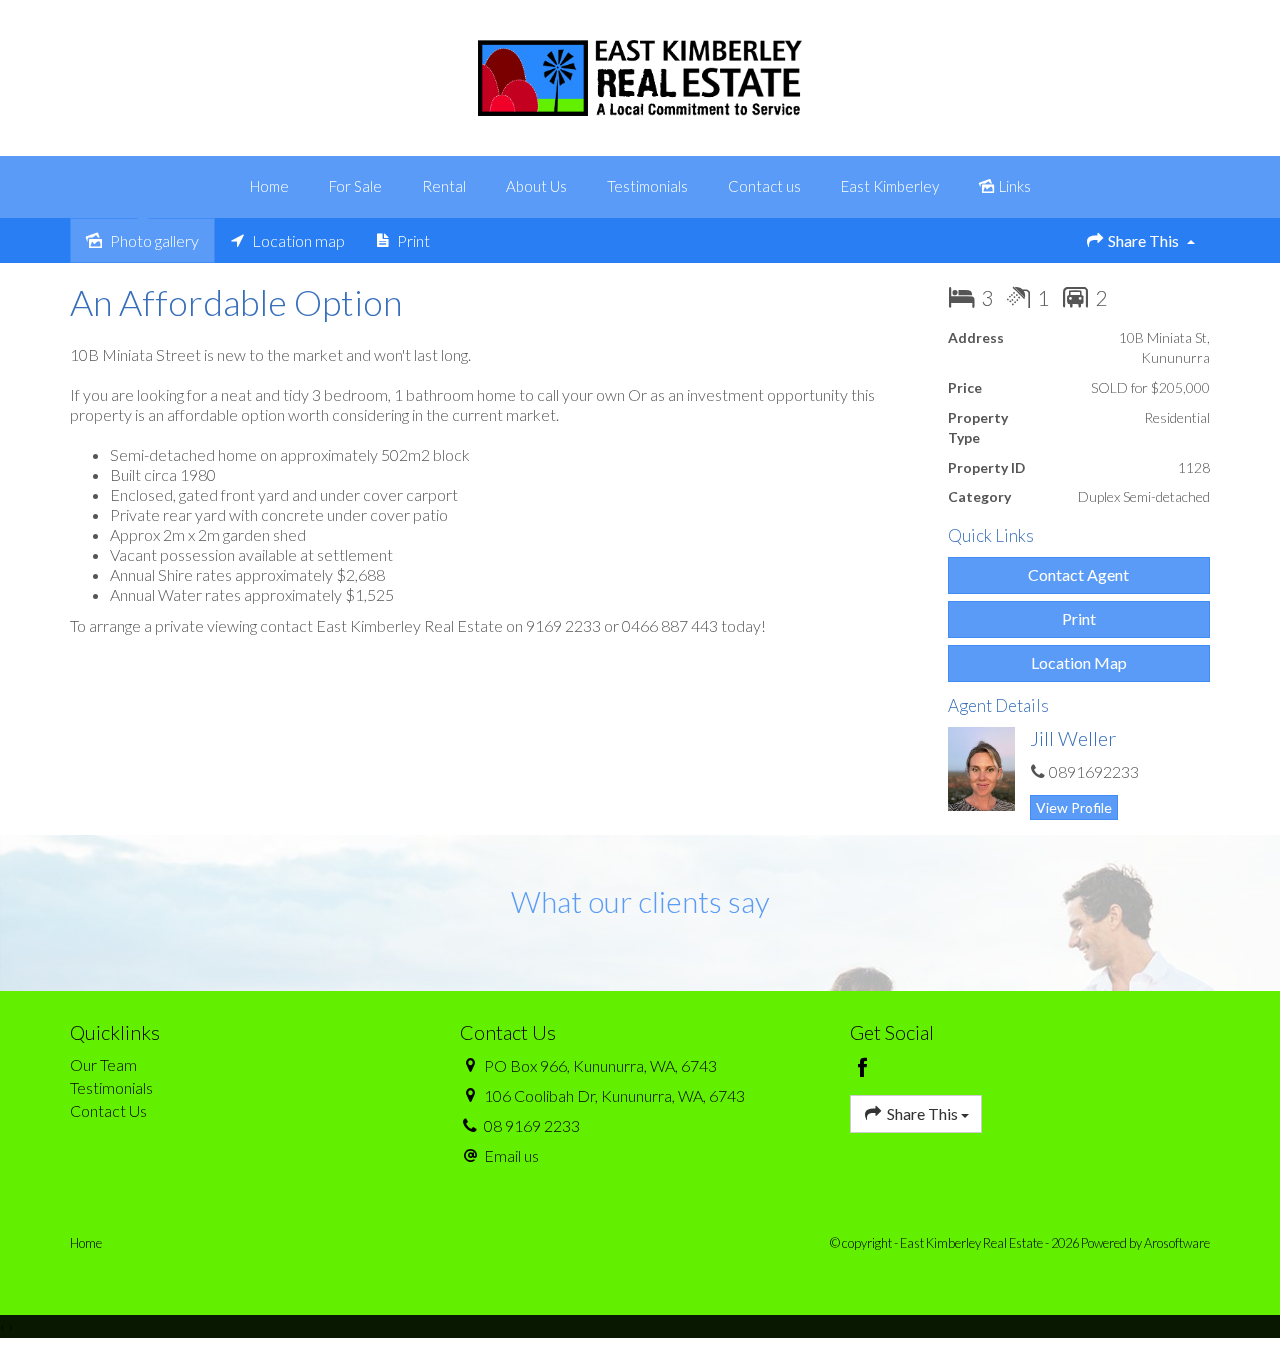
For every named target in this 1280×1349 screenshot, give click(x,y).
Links (1013, 186)
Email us (511, 1155)
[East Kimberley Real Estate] (640, 75)
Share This (1143, 240)
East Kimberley (890, 186)
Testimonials (647, 186)
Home (269, 186)
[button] (1079, 619)
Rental (444, 186)
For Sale (355, 186)
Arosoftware (1177, 1243)
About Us (536, 186)
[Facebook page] (863, 1068)
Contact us (764, 186)
